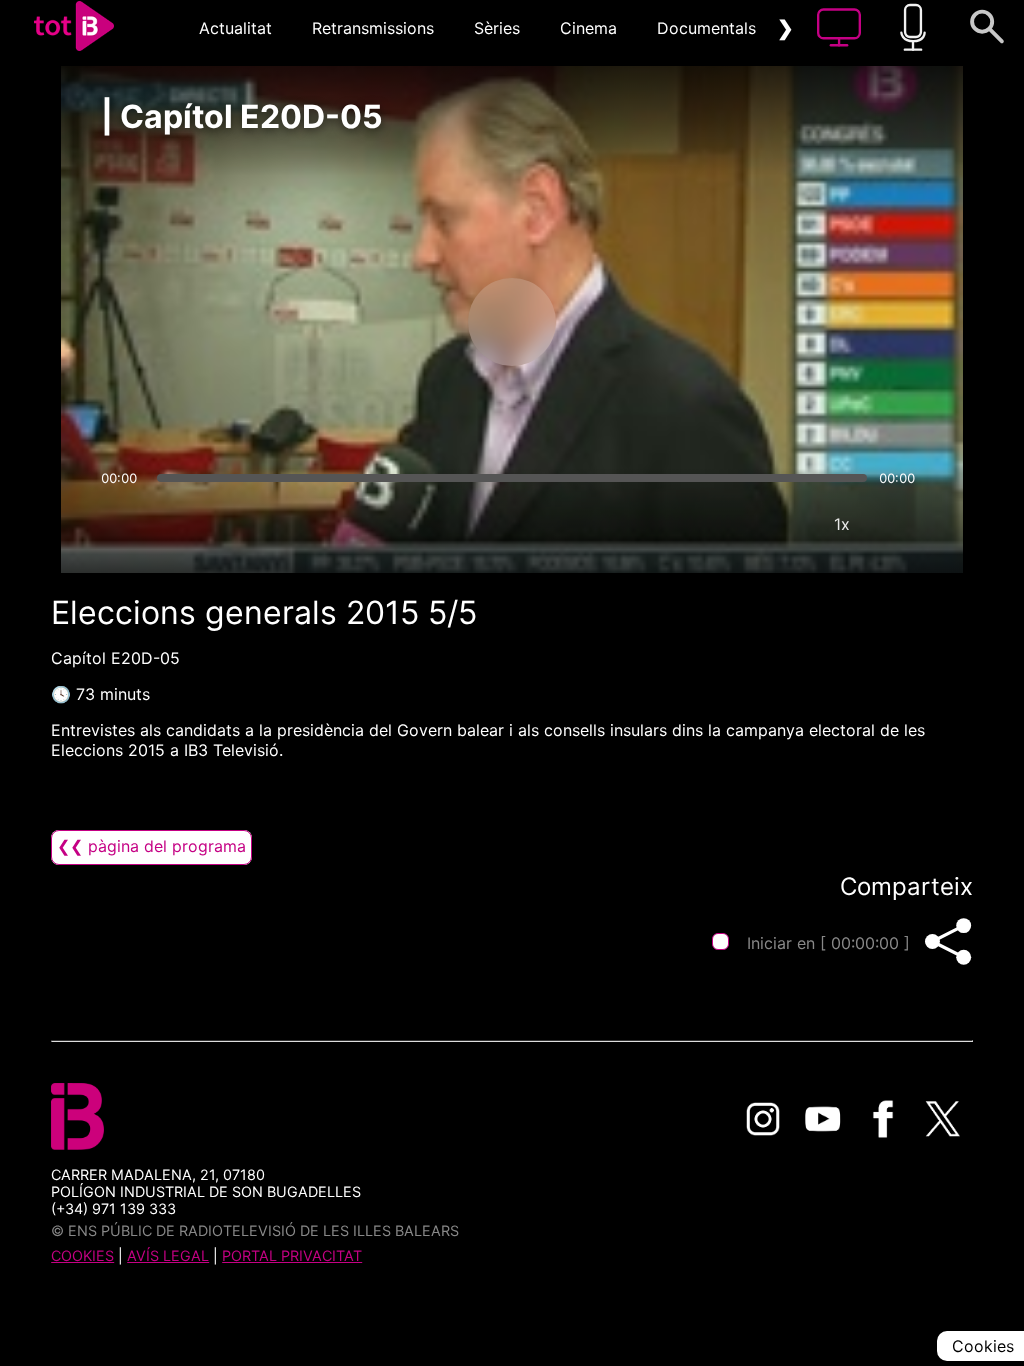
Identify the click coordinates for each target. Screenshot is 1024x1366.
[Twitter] (943, 1119)
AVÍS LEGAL (168, 1255)
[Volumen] (122, 524)
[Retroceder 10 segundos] (407, 322)
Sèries (497, 28)
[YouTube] (823, 1119)
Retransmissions (373, 28)
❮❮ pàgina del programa (151, 846)
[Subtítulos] (722, 524)
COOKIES (82, 1255)
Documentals (706, 28)
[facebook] (883, 1119)
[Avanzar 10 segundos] (617, 322)
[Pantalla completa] (902, 524)
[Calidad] (782, 524)
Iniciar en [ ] (828, 943)
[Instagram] (763, 1119)
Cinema (588, 28)
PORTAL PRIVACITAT (292, 1255)
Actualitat (235, 28)
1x (842, 524)
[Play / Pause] (512, 322)
